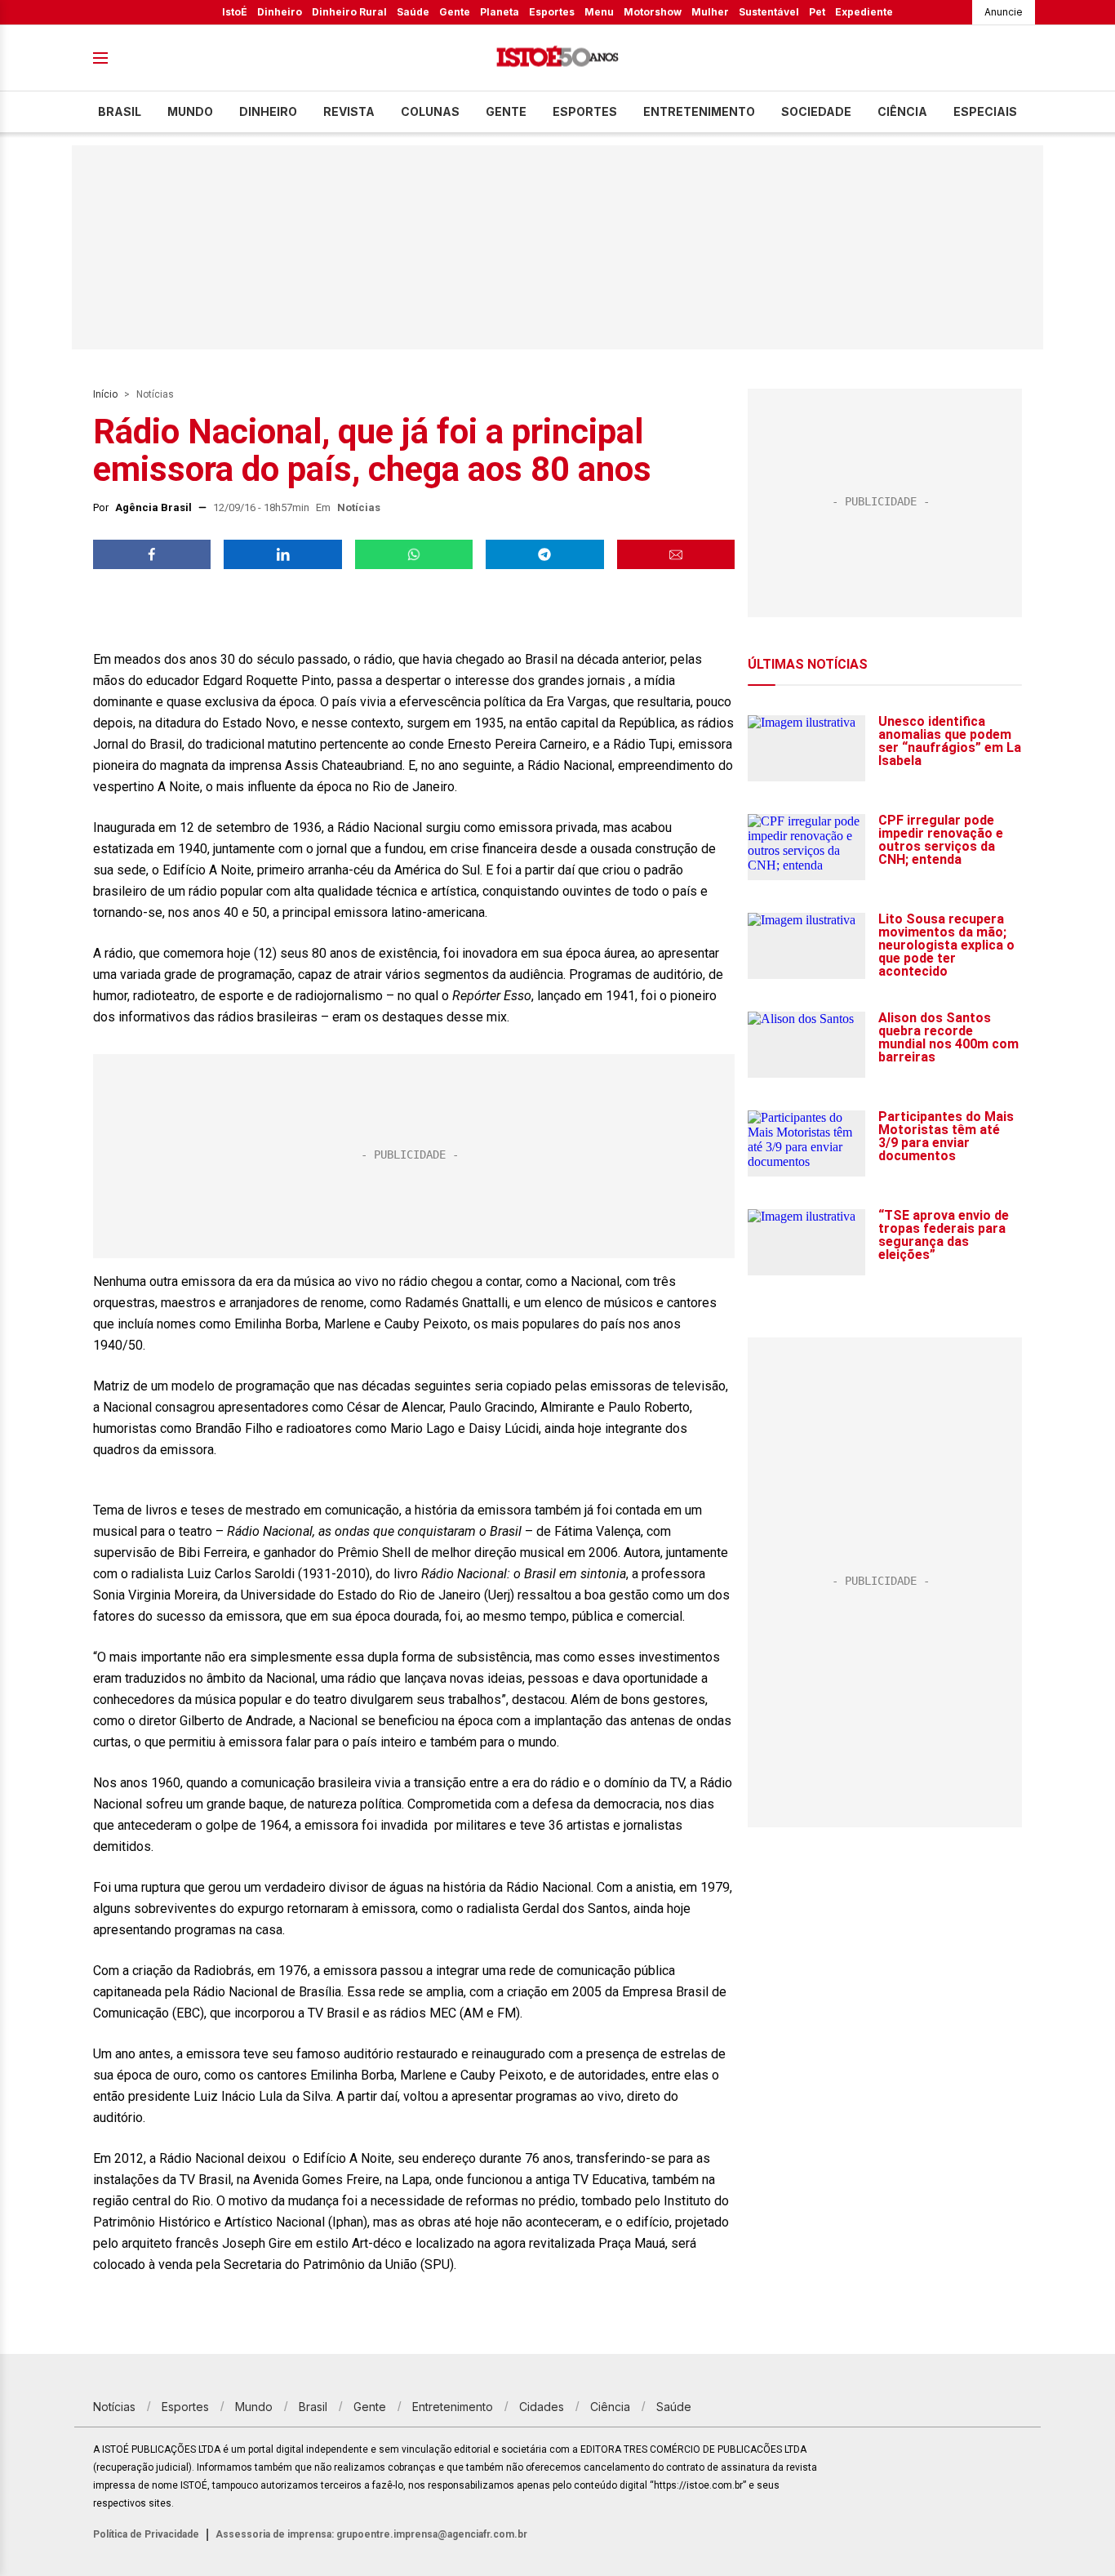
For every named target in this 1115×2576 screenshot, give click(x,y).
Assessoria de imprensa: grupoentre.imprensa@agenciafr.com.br (371, 2534)
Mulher (710, 12)
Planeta (500, 12)
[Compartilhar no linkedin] (282, 554)
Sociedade (816, 111)
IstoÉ (235, 12)
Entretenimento (699, 111)
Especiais (985, 111)
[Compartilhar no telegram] (544, 554)
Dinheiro (280, 12)
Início (105, 394)
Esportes (552, 12)
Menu (599, 12)
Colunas (430, 111)
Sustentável (769, 12)
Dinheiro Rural (349, 12)
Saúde (413, 12)
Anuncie (1004, 12)
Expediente (864, 12)
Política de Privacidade (146, 2534)
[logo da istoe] (557, 58)
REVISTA (349, 111)
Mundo (190, 111)
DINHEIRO (268, 111)
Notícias (155, 394)
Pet (817, 12)
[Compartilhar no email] (676, 554)
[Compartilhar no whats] (414, 554)
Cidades (542, 2407)
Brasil (120, 111)
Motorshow (653, 12)
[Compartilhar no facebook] (152, 554)
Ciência (902, 111)
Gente (455, 12)
